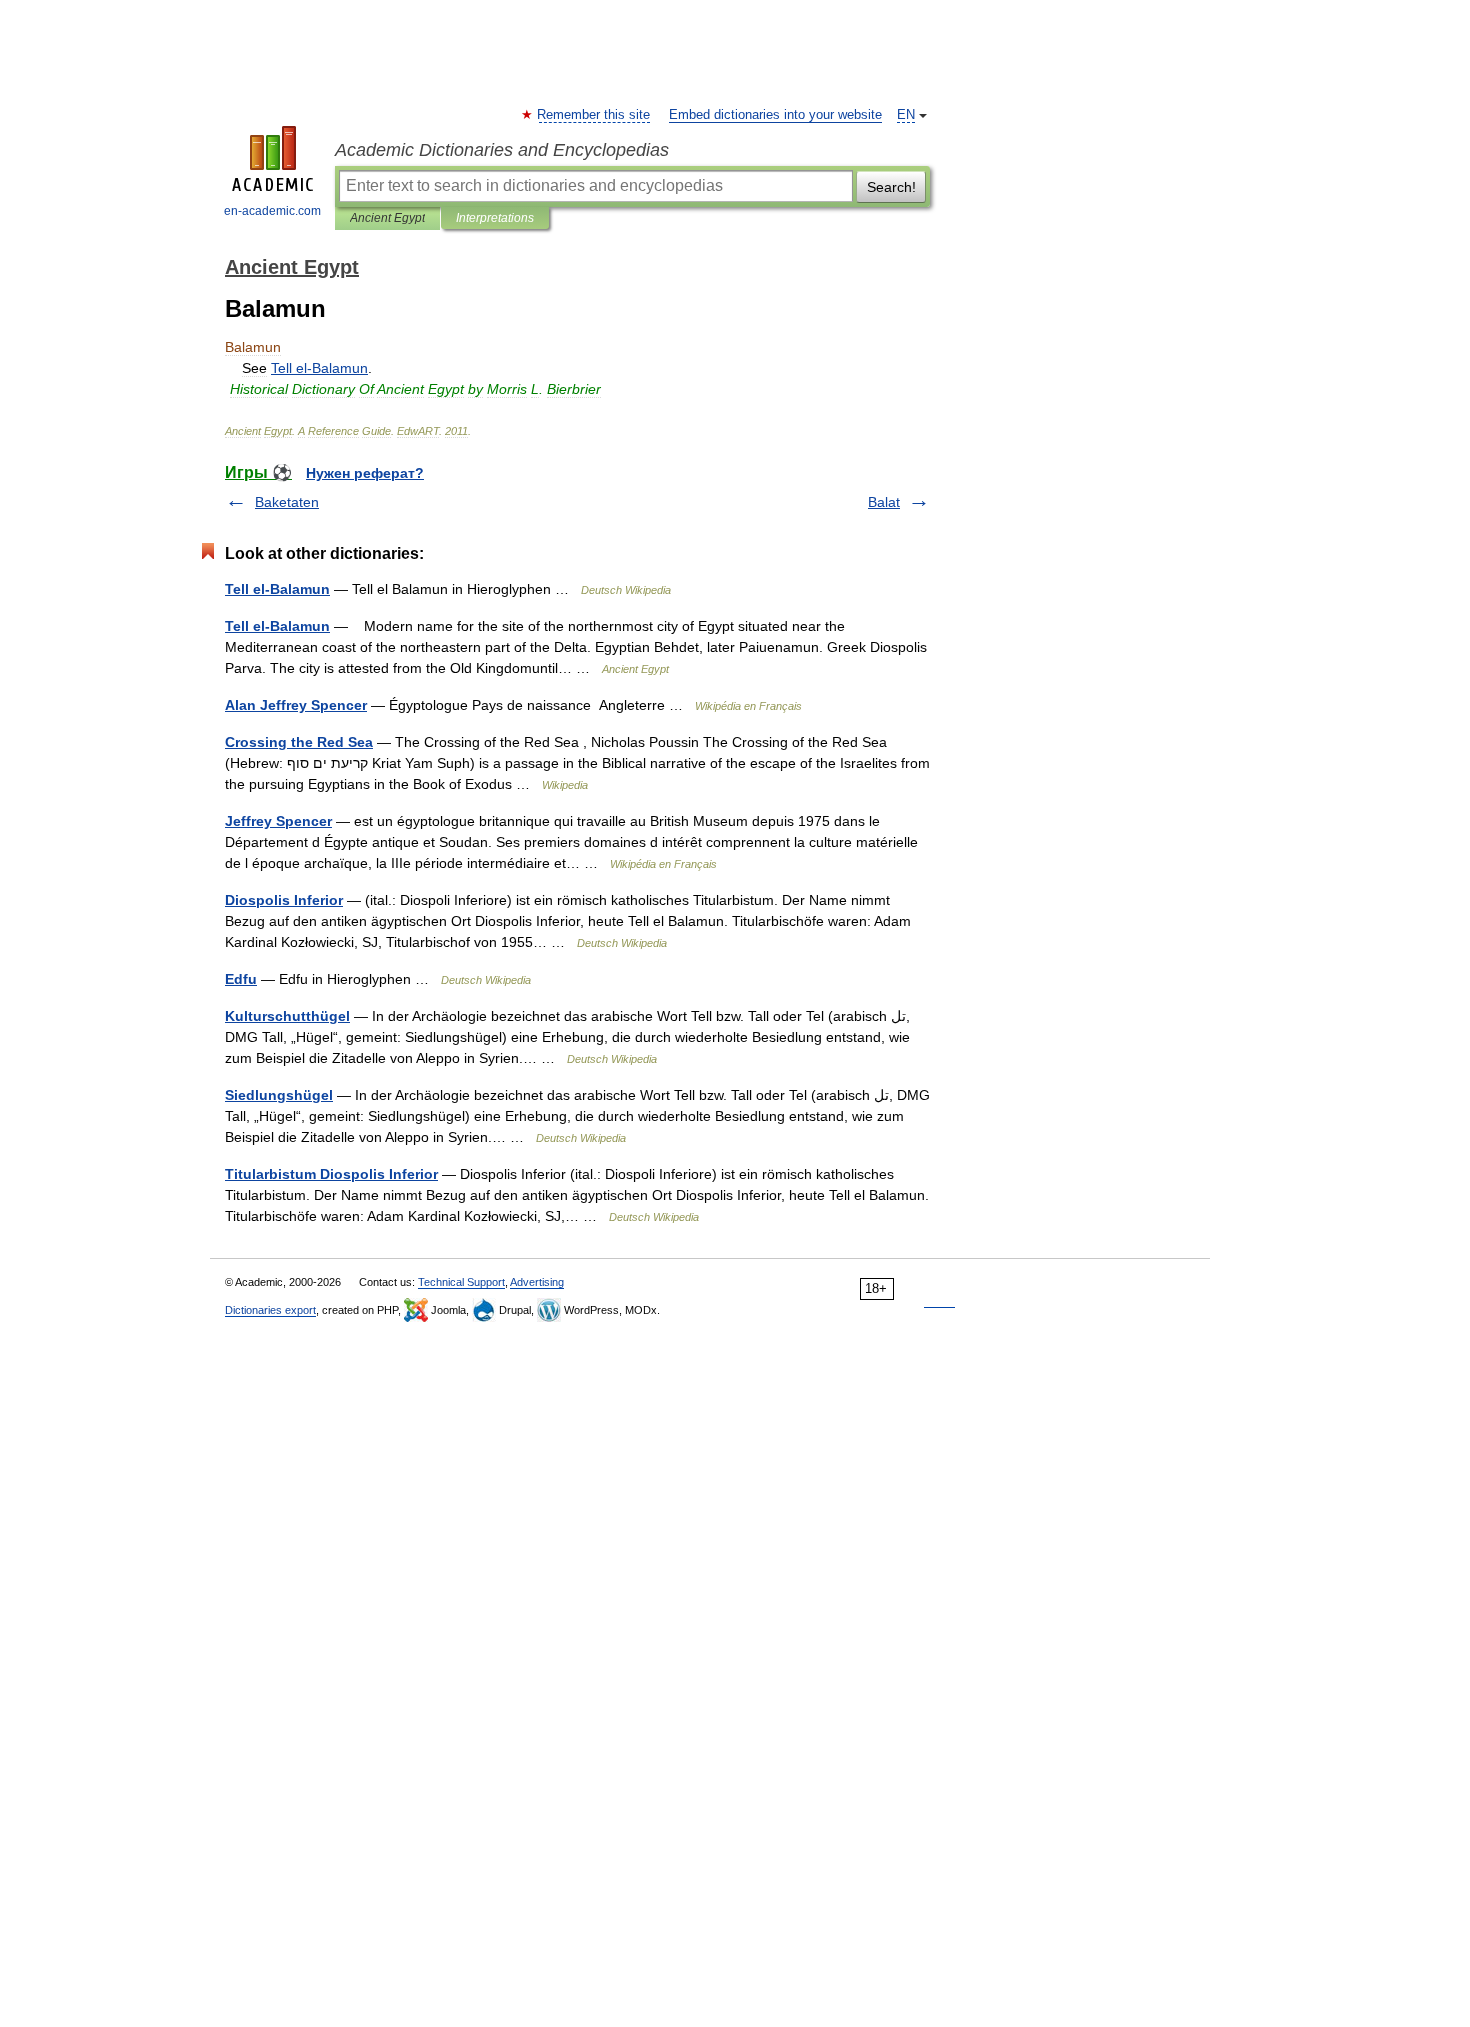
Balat (884, 502)
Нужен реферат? (365, 473)
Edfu (241, 979)
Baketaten (287, 502)
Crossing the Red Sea (299, 742)
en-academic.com (272, 211)
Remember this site (594, 115)
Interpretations (495, 218)
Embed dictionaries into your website (775, 115)
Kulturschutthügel (287, 1016)
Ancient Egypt (387, 218)
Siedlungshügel (279, 1095)
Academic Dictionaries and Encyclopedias (502, 150)
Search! (891, 187)
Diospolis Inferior (284, 900)
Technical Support (461, 1282)
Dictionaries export (270, 1310)
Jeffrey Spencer (278, 821)
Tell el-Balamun (277, 589)
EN (906, 115)
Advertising (537, 1282)
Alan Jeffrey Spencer (296, 705)
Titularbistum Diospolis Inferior (331, 1174)
